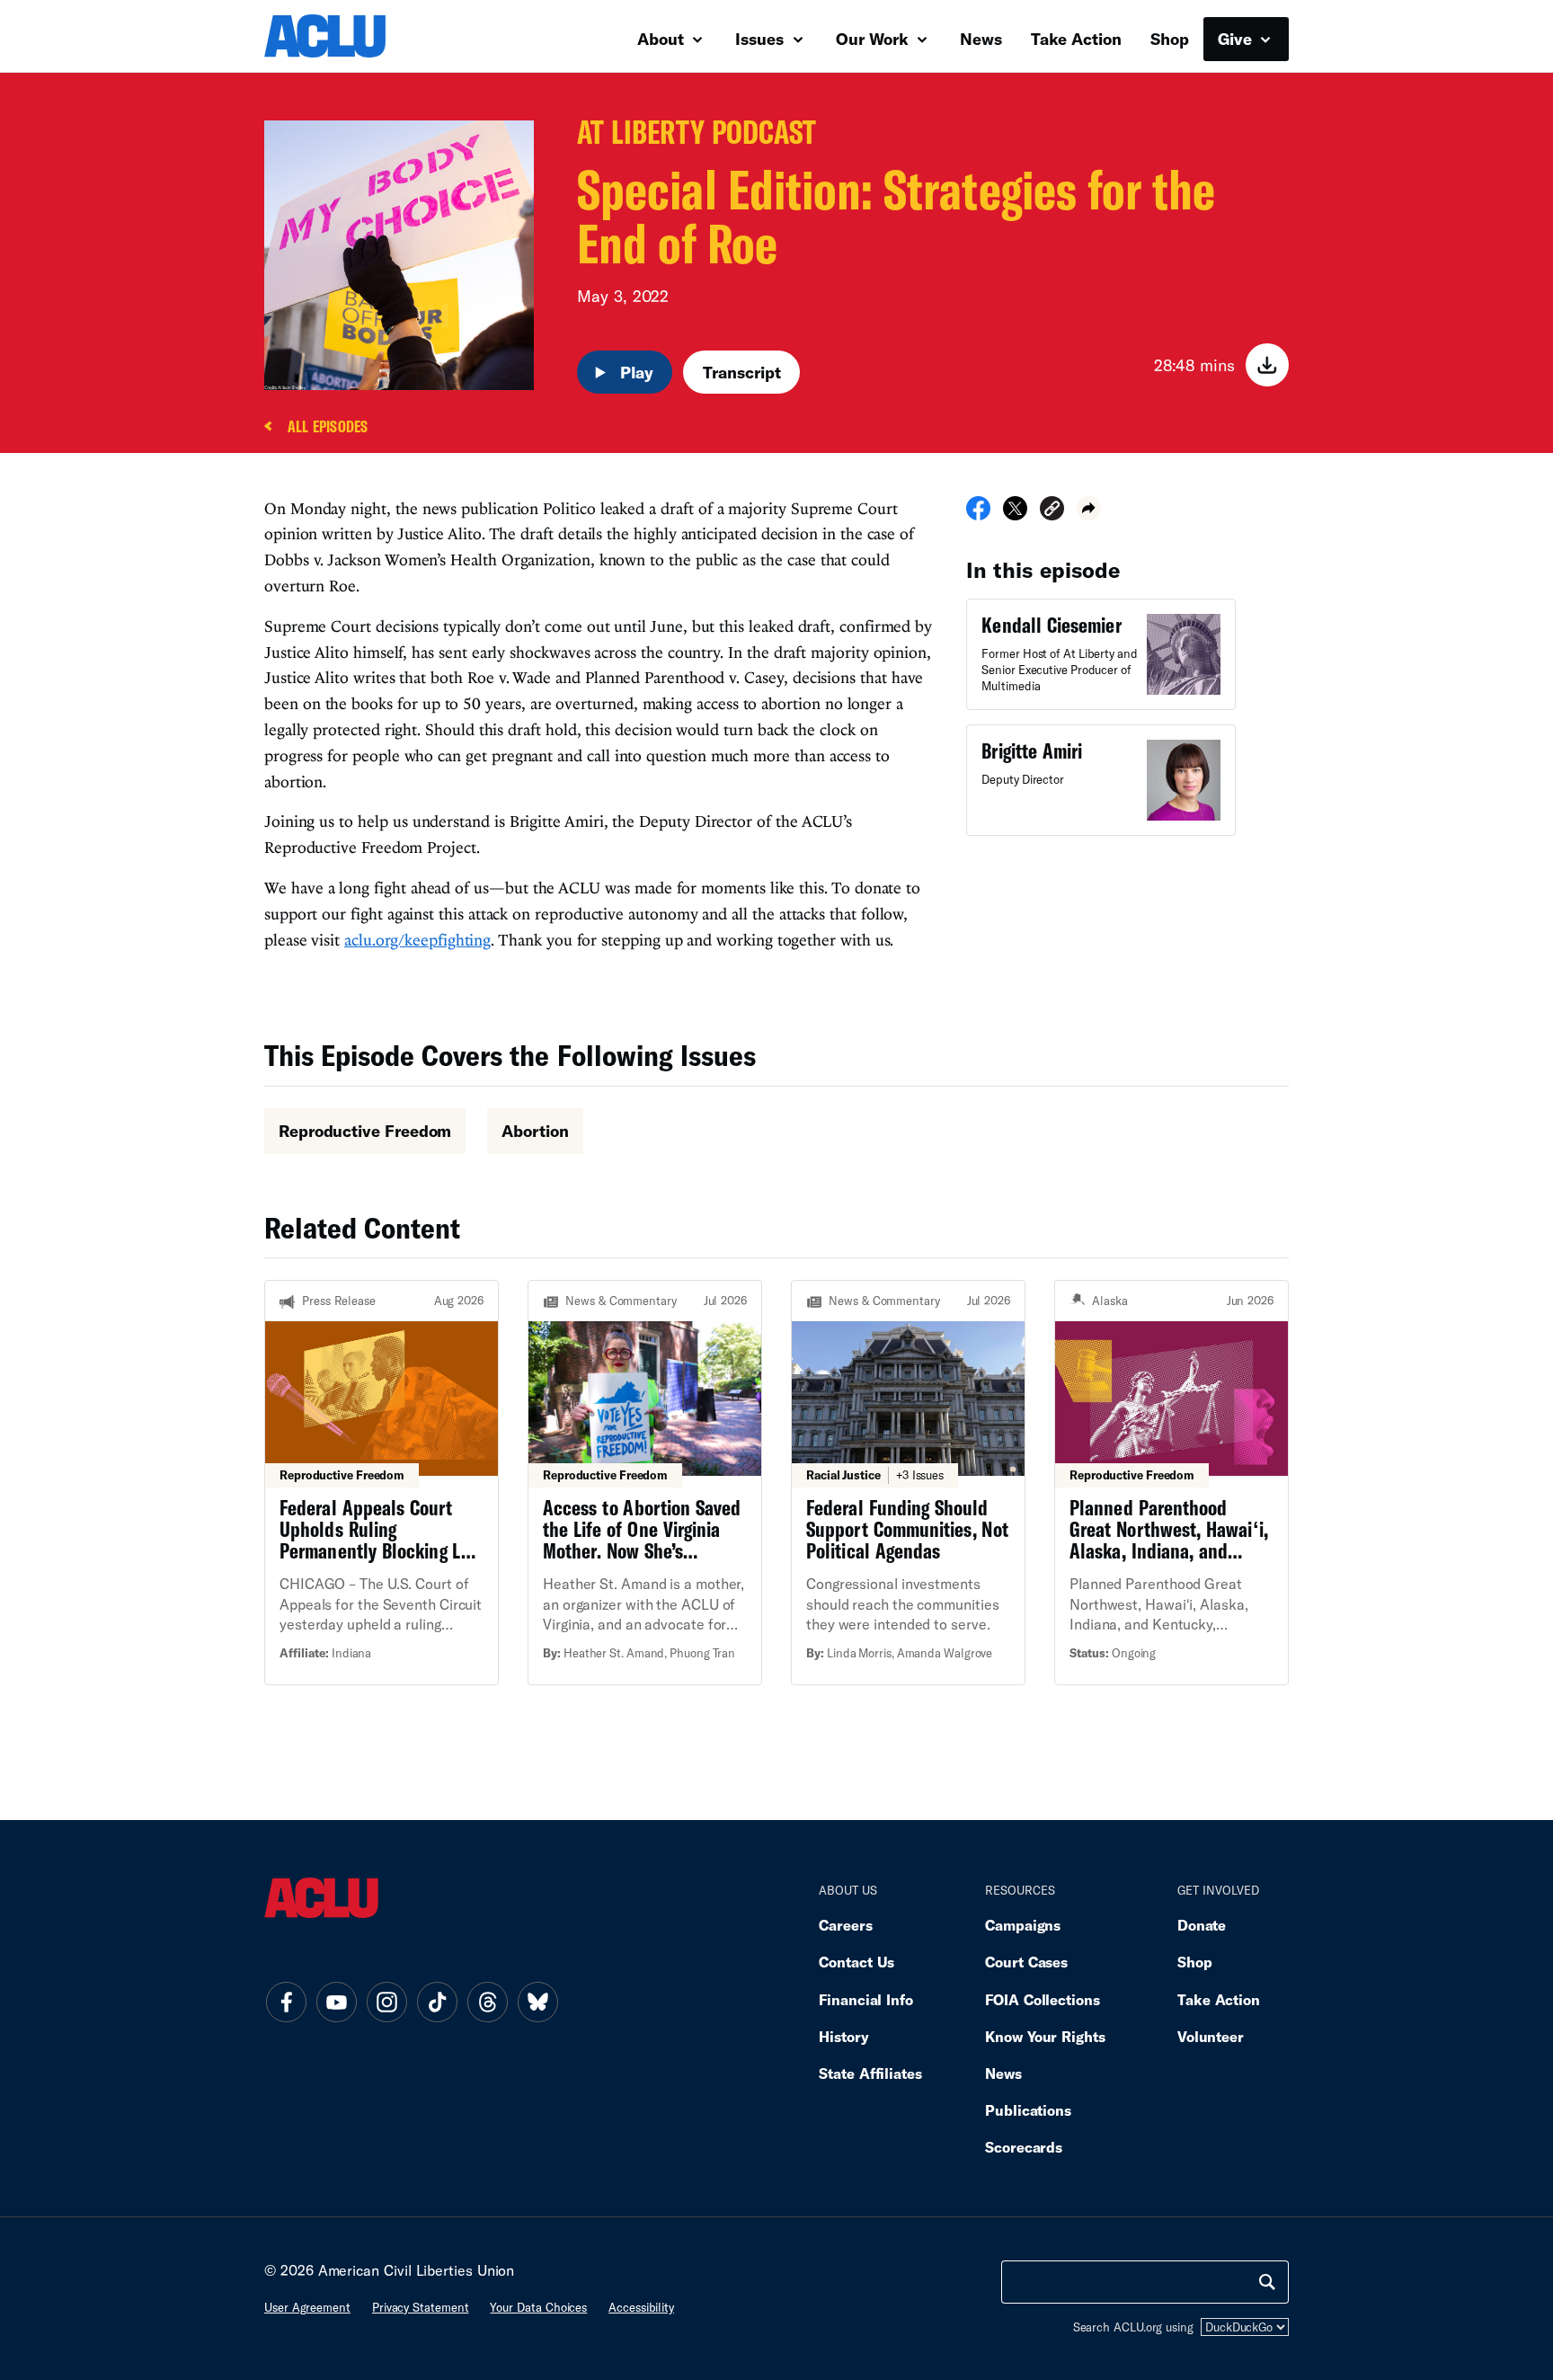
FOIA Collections (1043, 1999)
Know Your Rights (1045, 2036)
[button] (1052, 511)
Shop (1170, 39)
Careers (845, 1925)
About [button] (663, 39)
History (843, 2036)
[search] (1267, 2282)
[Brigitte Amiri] (1101, 780)
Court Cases (1026, 1962)
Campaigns (1023, 1925)
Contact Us (856, 1962)
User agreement (307, 2307)
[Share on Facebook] (978, 514)
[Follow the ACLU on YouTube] (336, 2003)
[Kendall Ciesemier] (1101, 654)
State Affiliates (870, 2073)
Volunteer (1211, 2036)
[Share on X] (1015, 514)
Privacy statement (421, 2307)
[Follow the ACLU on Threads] (487, 2003)
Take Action (1076, 39)
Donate (1202, 1925)
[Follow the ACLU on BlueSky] (537, 2003)
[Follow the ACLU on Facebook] (286, 2003)
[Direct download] (1267, 365)
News (981, 39)
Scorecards (1024, 2147)
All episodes (328, 427)
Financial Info (866, 1999)
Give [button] (1237, 39)
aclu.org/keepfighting (417, 940)
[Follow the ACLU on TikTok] (437, 2003)
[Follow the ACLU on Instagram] (386, 2003)
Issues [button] (762, 39)
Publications (1028, 2110)
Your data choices (538, 2307)
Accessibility (641, 2307)
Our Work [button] (874, 39)
